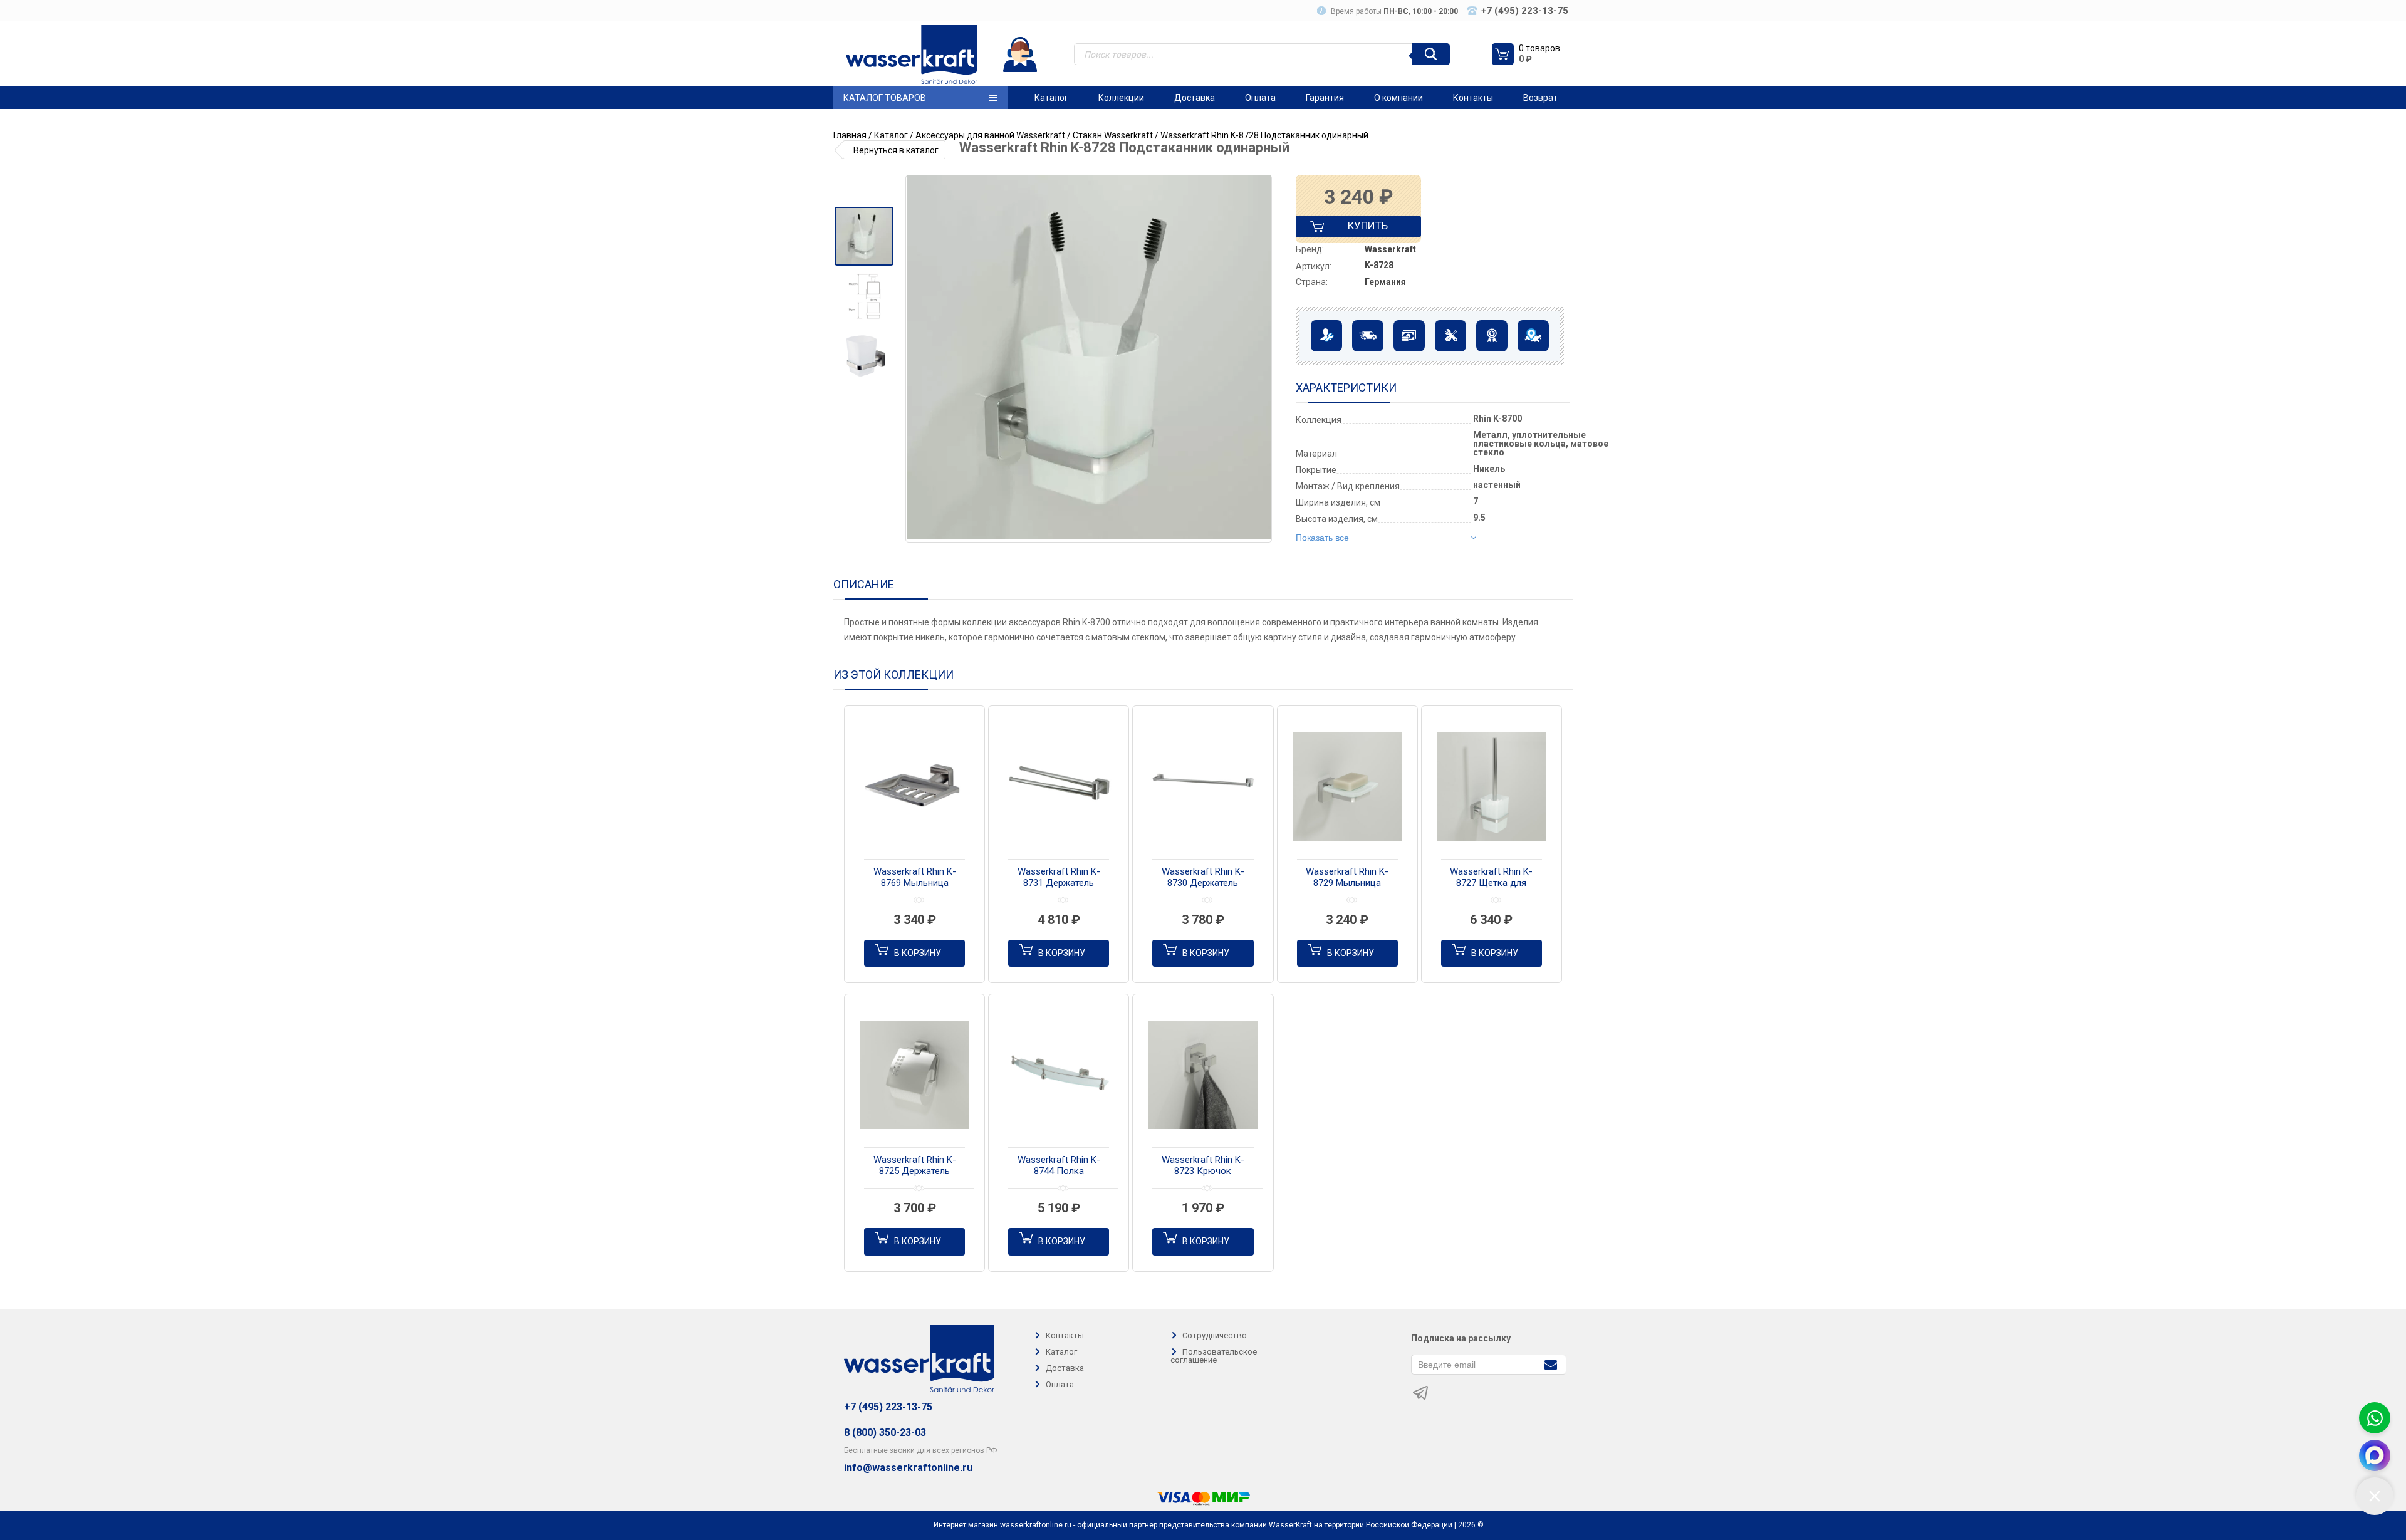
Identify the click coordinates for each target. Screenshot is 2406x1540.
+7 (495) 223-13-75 (888, 1407)
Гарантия (1325, 98)
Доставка (1195, 98)
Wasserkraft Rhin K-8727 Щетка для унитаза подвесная (1491, 878)
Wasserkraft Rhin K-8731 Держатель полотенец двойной (1059, 878)
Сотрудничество (1215, 1335)
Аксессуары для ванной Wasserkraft (990, 135)
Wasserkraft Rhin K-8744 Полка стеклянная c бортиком (1059, 1166)
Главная (850, 135)
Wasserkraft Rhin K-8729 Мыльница (1347, 877)
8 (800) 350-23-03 (885, 1433)
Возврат (1540, 98)
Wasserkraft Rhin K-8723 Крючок (1203, 1165)
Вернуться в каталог (896, 150)
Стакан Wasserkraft (1113, 135)
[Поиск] (1431, 54)
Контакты (1473, 98)
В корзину (918, 953)
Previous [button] (920, 359)
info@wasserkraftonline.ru (908, 1468)
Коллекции (1121, 98)
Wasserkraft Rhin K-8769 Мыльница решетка (915, 878)
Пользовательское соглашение (1214, 1356)
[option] (864, 236)
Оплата (1260, 98)
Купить (1357, 228)
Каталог (1051, 98)
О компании (1398, 98)
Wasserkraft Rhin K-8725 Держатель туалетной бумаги (915, 1166)
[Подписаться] (1550, 1364)
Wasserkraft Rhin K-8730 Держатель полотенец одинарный (1203, 878)
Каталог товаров (885, 98)
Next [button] (1261, 359)
